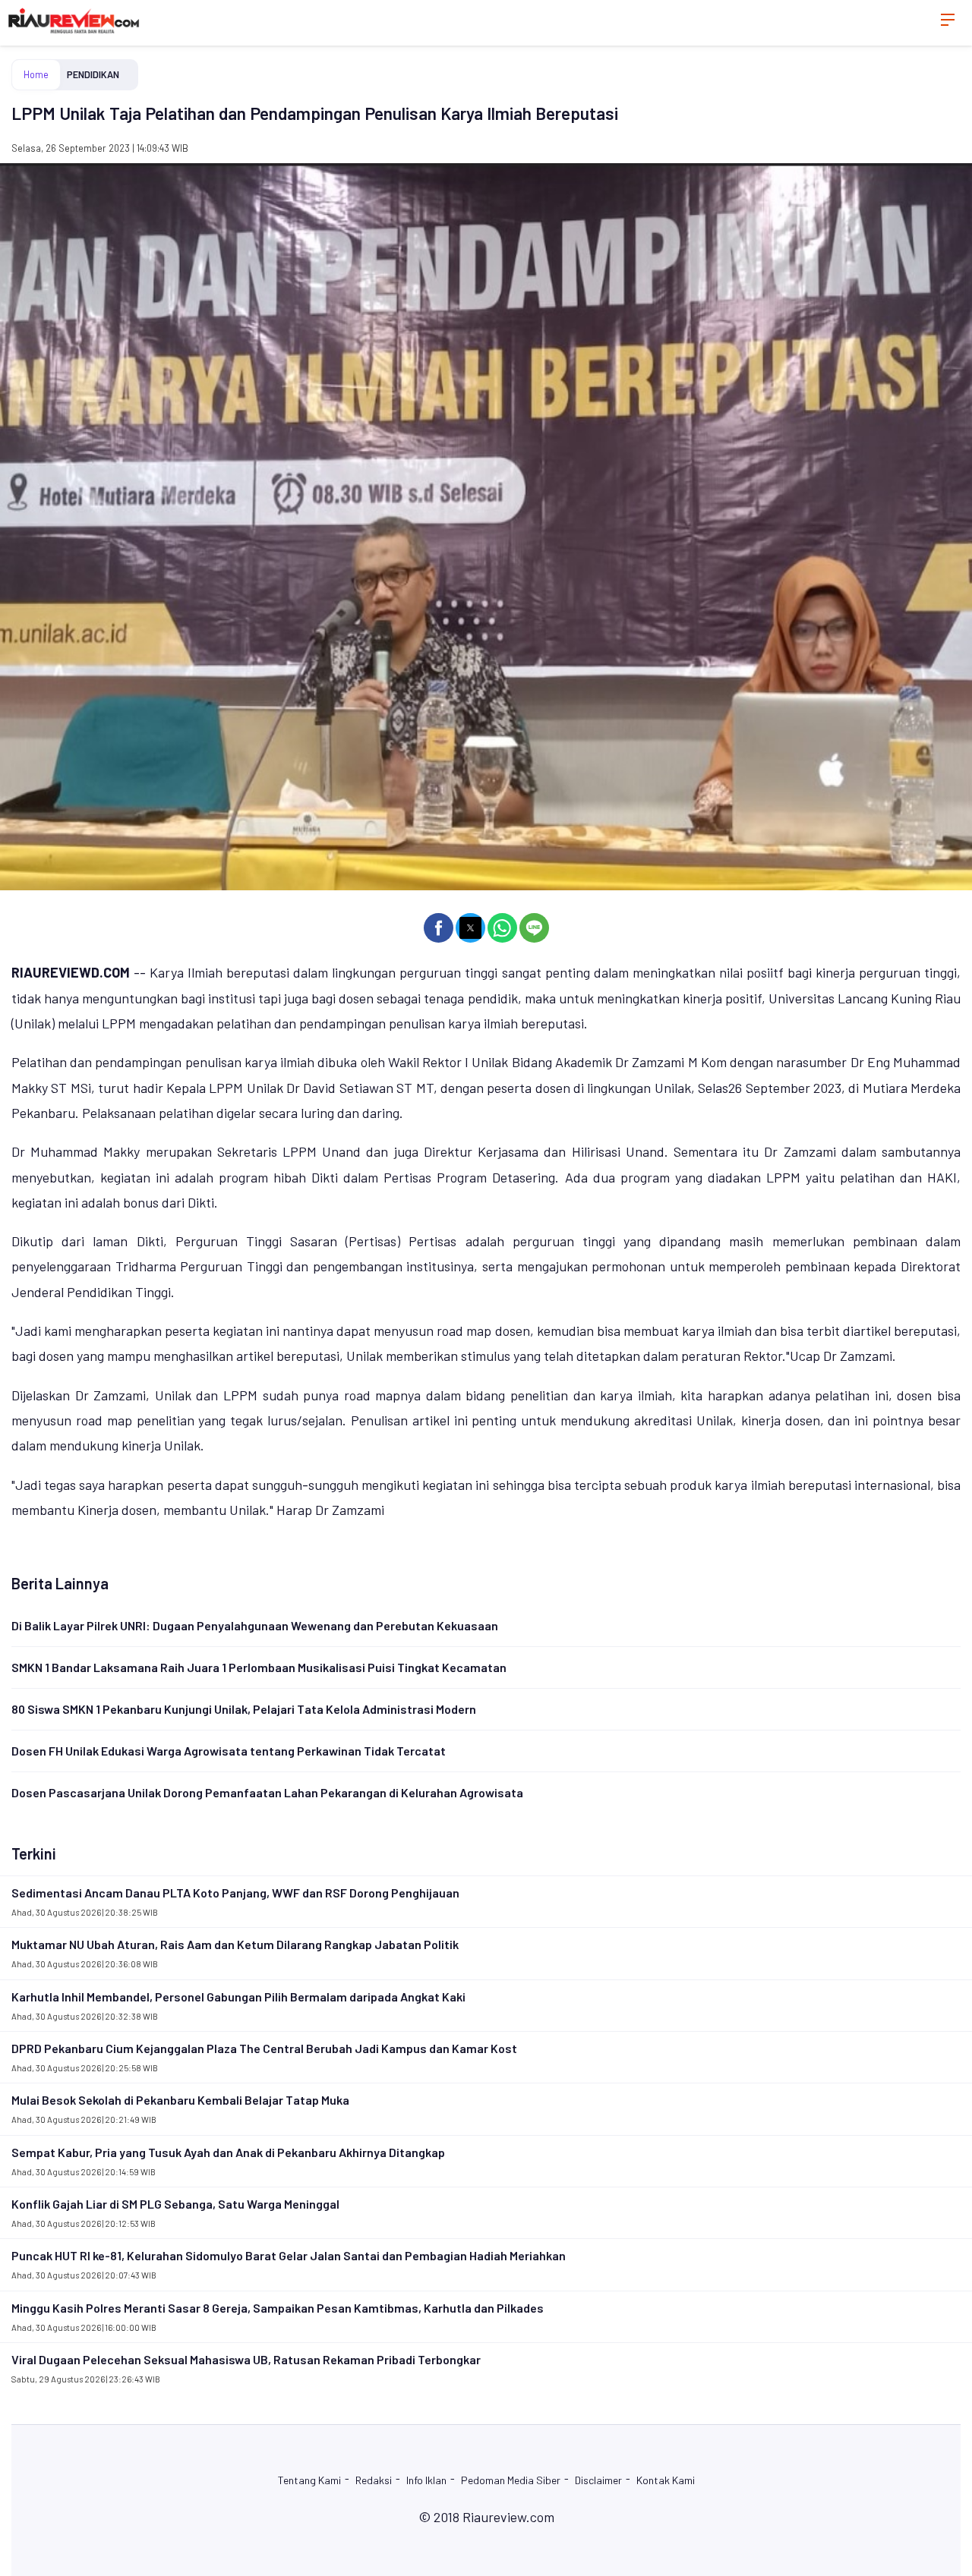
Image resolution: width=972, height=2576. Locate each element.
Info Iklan (426, 2480)
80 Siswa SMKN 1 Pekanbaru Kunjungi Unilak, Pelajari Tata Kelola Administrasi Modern (244, 1709)
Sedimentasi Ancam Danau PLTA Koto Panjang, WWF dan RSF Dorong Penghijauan (235, 1893)
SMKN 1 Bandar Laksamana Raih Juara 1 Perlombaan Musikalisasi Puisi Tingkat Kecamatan (259, 1667)
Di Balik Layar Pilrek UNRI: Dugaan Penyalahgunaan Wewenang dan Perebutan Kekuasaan (255, 1625)
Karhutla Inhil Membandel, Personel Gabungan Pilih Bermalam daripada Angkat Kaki (238, 1997)
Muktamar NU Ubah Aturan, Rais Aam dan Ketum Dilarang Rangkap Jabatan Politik (235, 1944)
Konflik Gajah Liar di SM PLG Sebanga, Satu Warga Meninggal (175, 2204)
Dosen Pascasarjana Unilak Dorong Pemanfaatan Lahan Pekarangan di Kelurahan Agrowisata (267, 1792)
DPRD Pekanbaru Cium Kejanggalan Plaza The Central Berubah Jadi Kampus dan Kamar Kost (264, 2048)
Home (36, 74)
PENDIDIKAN (93, 74)
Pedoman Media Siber (511, 2480)
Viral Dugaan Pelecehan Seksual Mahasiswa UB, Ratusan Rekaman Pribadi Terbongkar (246, 2359)
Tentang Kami (309, 2480)
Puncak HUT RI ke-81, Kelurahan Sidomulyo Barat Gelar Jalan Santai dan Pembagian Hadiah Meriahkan (289, 2255)
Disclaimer (598, 2480)
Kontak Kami (666, 2480)
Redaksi (374, 2480)
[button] (439, 928)
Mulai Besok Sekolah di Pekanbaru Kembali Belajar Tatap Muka (180, 2100)
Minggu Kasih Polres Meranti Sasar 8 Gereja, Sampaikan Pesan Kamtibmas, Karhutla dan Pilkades (278, 2308)
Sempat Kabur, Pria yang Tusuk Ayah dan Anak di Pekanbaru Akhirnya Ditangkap (228, 2152)
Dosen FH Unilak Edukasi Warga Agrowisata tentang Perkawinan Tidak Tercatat (229, 1751)
